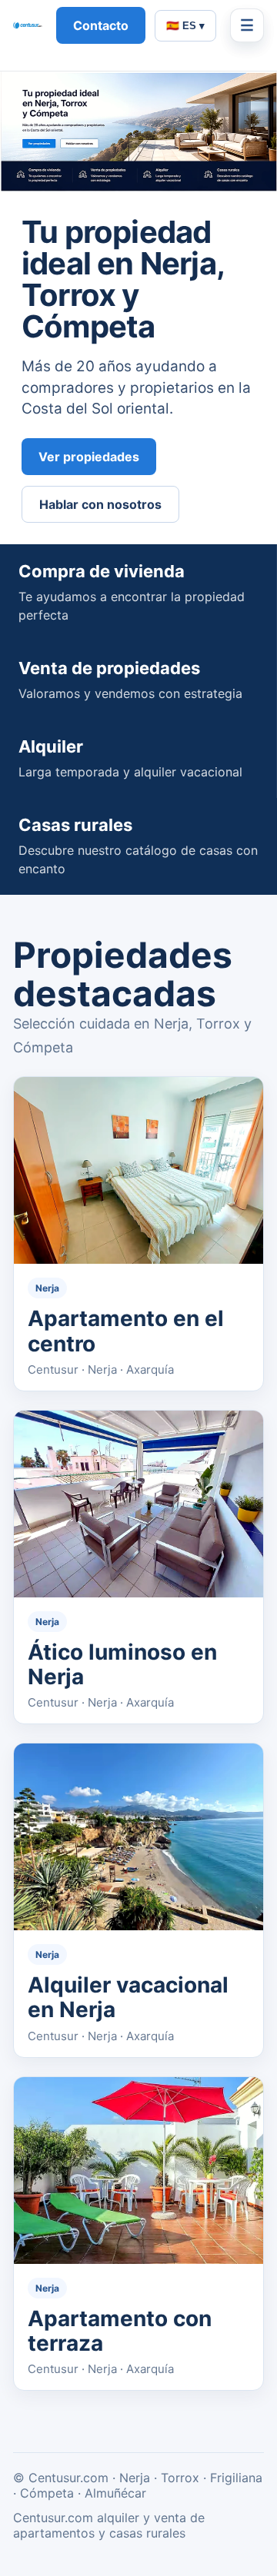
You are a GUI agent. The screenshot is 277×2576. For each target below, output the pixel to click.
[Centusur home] (28, 25)
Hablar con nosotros (100, 504)
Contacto (101, 25)
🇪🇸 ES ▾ (185, 26)
